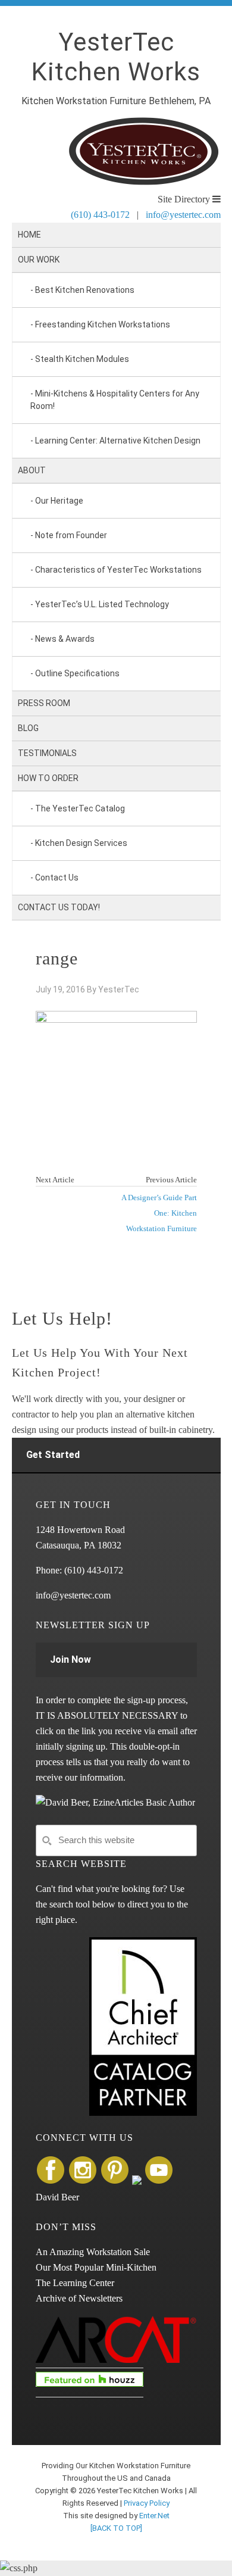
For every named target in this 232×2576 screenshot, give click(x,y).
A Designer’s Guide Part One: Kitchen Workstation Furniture (159, 1213)
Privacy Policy (147, 2503)
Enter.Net (154, 2516)
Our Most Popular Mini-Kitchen (96, 2267)
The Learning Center (75, 2283)
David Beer (57, 2197)
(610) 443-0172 (100, 215)
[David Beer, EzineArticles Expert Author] (115, 1802)
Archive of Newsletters (79, 2298)
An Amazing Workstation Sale (93, 2252)
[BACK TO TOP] (116, 2528)
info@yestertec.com (183, 215)
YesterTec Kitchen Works (116, 57)
